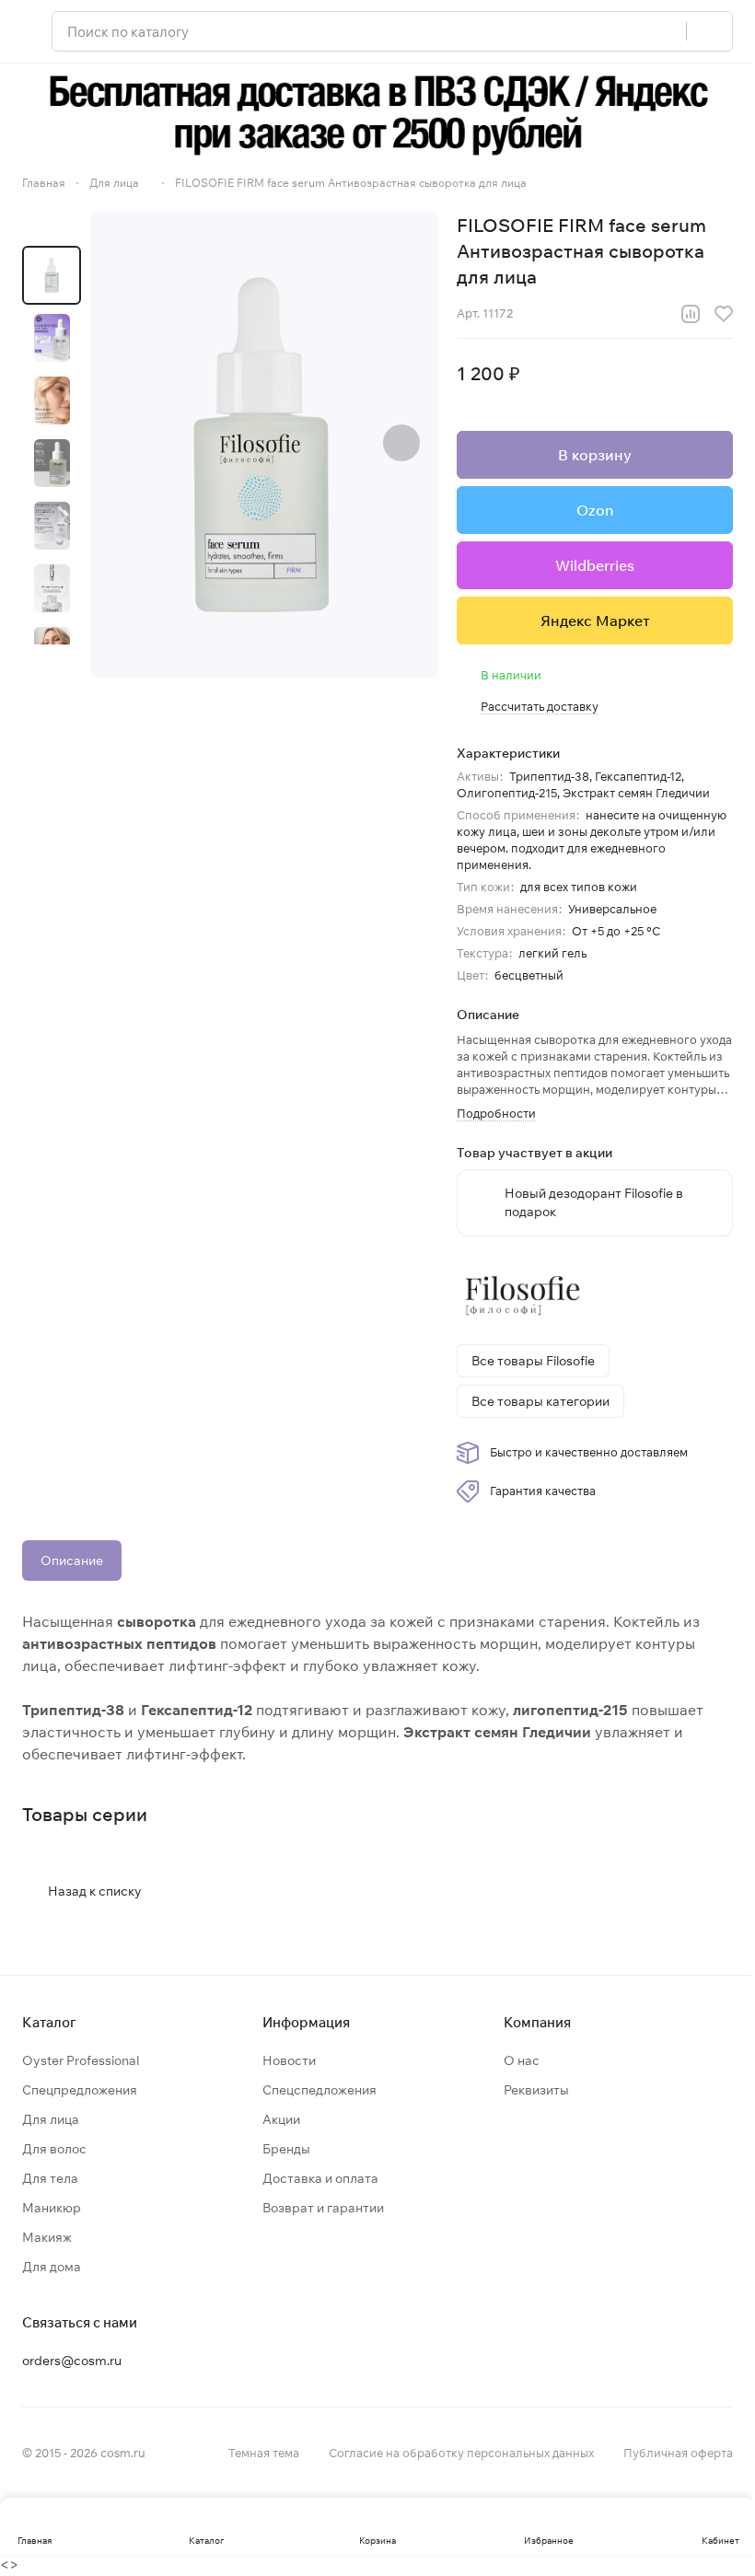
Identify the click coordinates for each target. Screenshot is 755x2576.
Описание (72, 1561)
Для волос (54, 2149)
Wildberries (595, 565)
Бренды (286, 2149)
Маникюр (52, 2208)
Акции (281, 2119)
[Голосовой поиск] (666, 31)
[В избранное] (724, 314)
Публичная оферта (678, 2453)
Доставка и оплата (320, 2178)
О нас (522, 2060)
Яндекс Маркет (595, 621)
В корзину (595, 455)
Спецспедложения (319, 2090)
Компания (537, 2022)
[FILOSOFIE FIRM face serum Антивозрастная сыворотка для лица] (264, 445)
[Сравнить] (691, 314)
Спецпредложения (80, 2090)
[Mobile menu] (29, 31)
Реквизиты (536, 2090)
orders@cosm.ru (72, 2361)
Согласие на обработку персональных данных (461, 2453)
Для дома (52, 2267)
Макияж (47, 2237)
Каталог (49, 2022)
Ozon (595, 510)
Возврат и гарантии (323, 2208)
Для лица (51, 2119)
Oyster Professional (81, 2060)
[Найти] (709, 31)
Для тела (50, 2178)
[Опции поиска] (625, 31)
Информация (306, 2022)
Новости (289, 2060)
